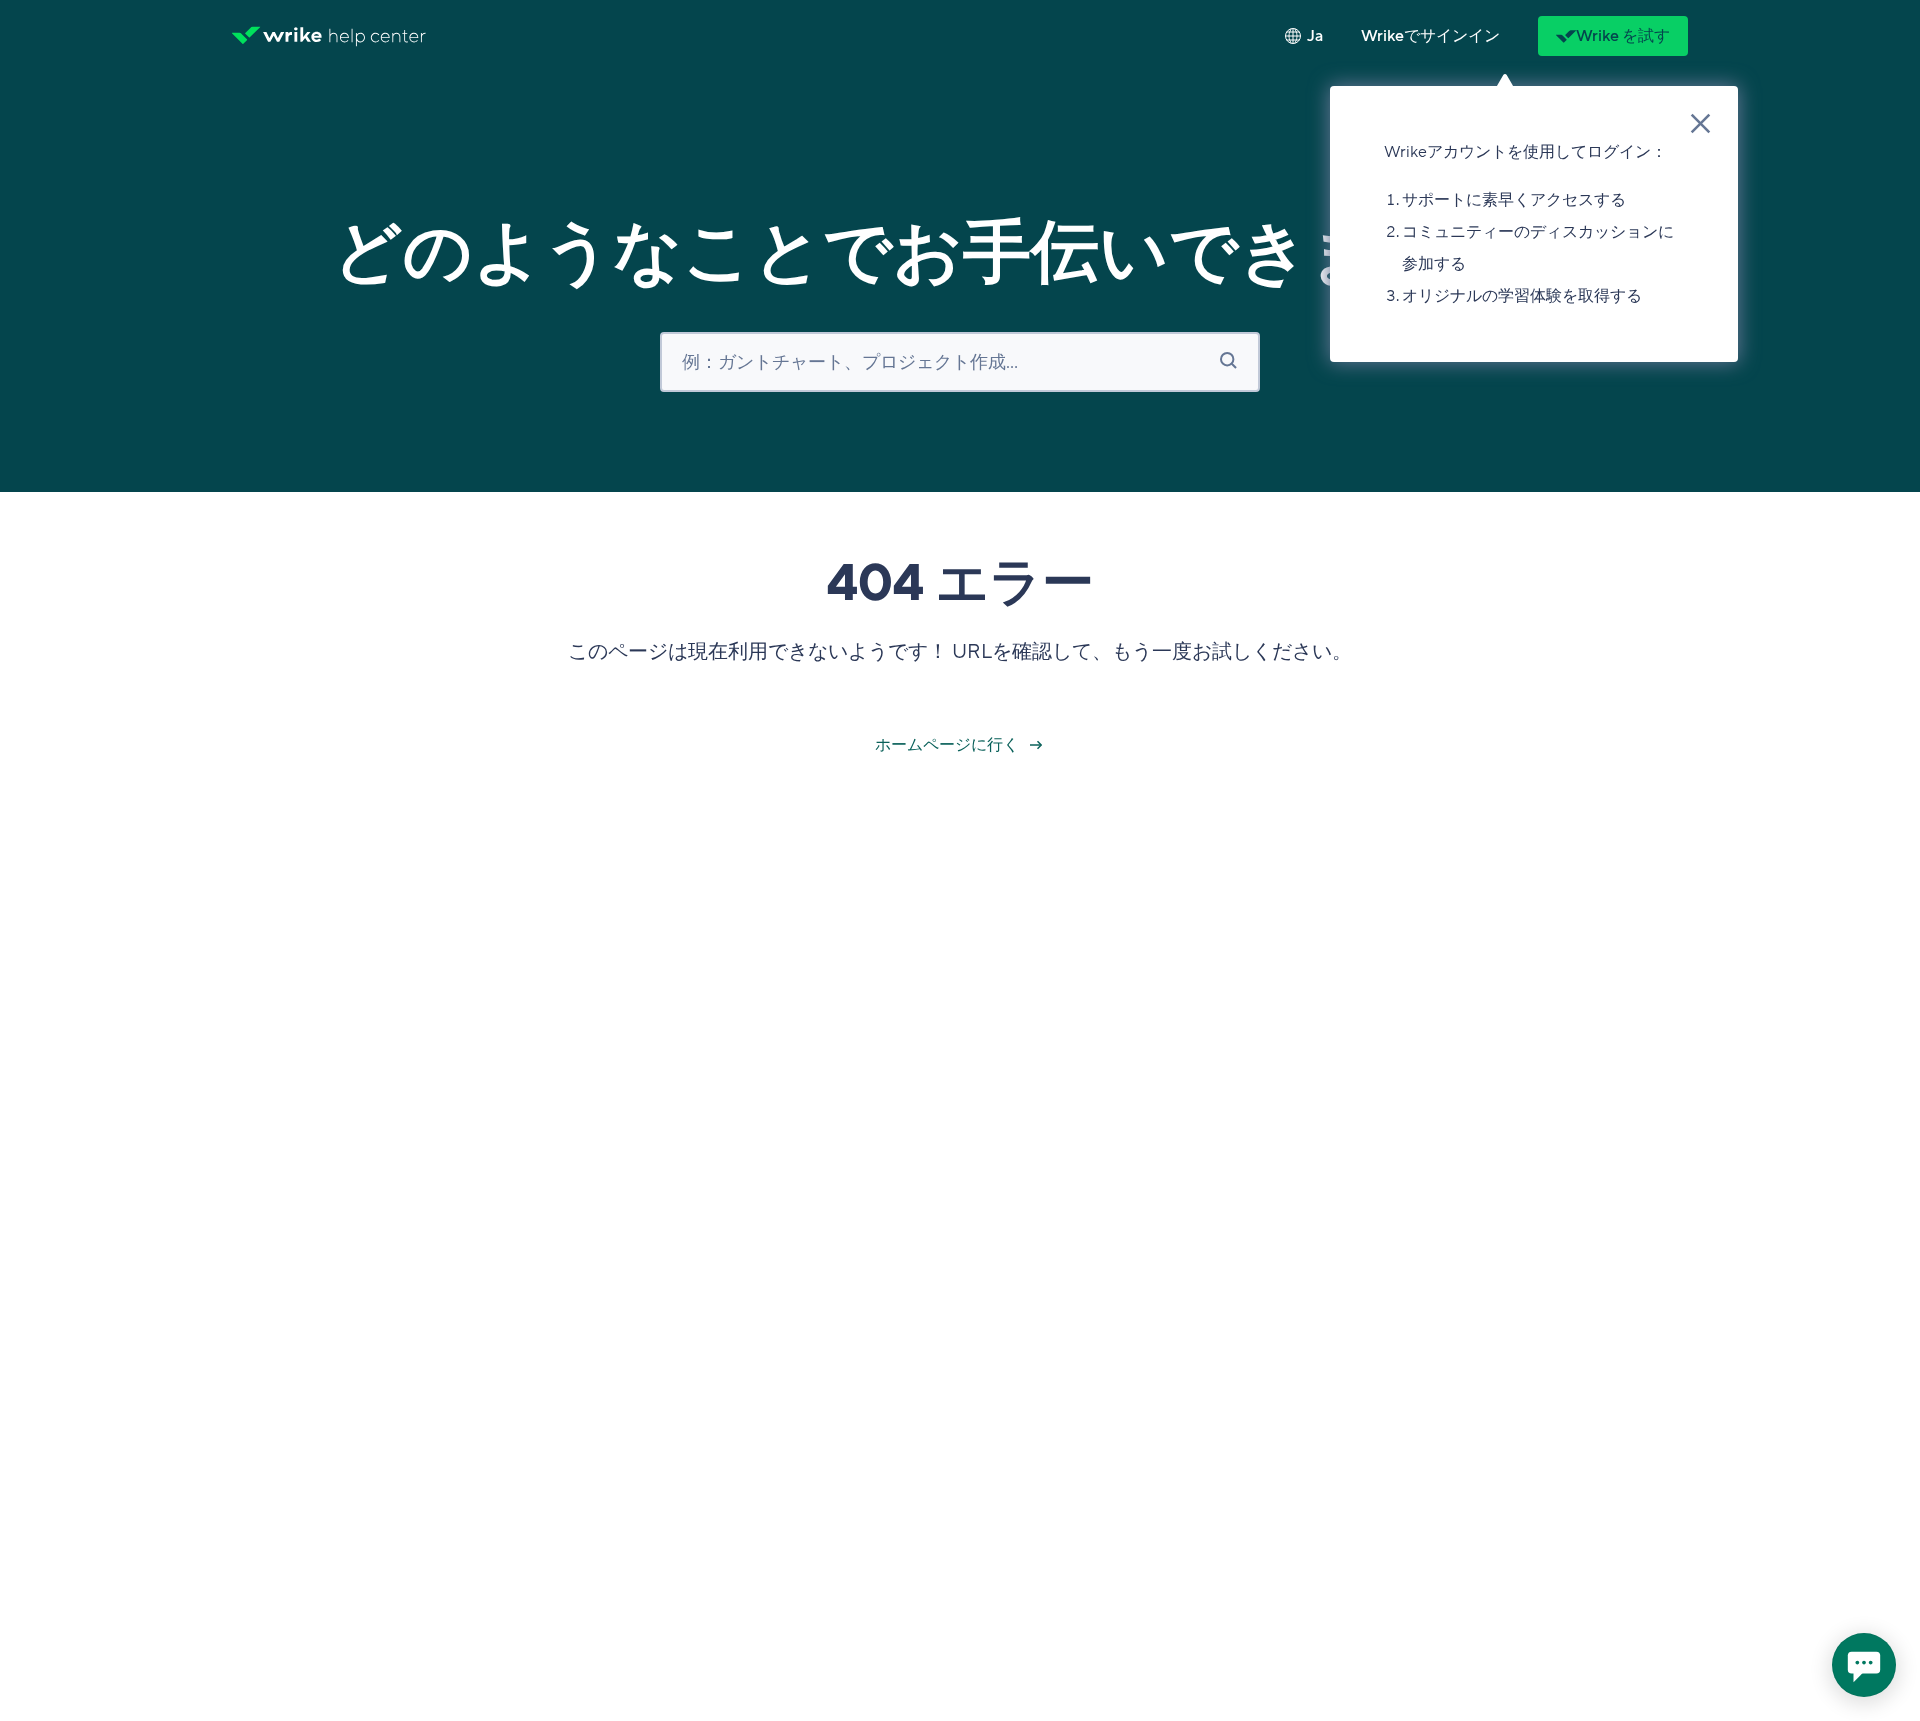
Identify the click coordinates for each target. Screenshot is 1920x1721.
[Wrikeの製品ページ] (277, 36)
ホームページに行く (948, 745)
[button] (1430, 36)
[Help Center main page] (377, 36)
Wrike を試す (1623, 36)
